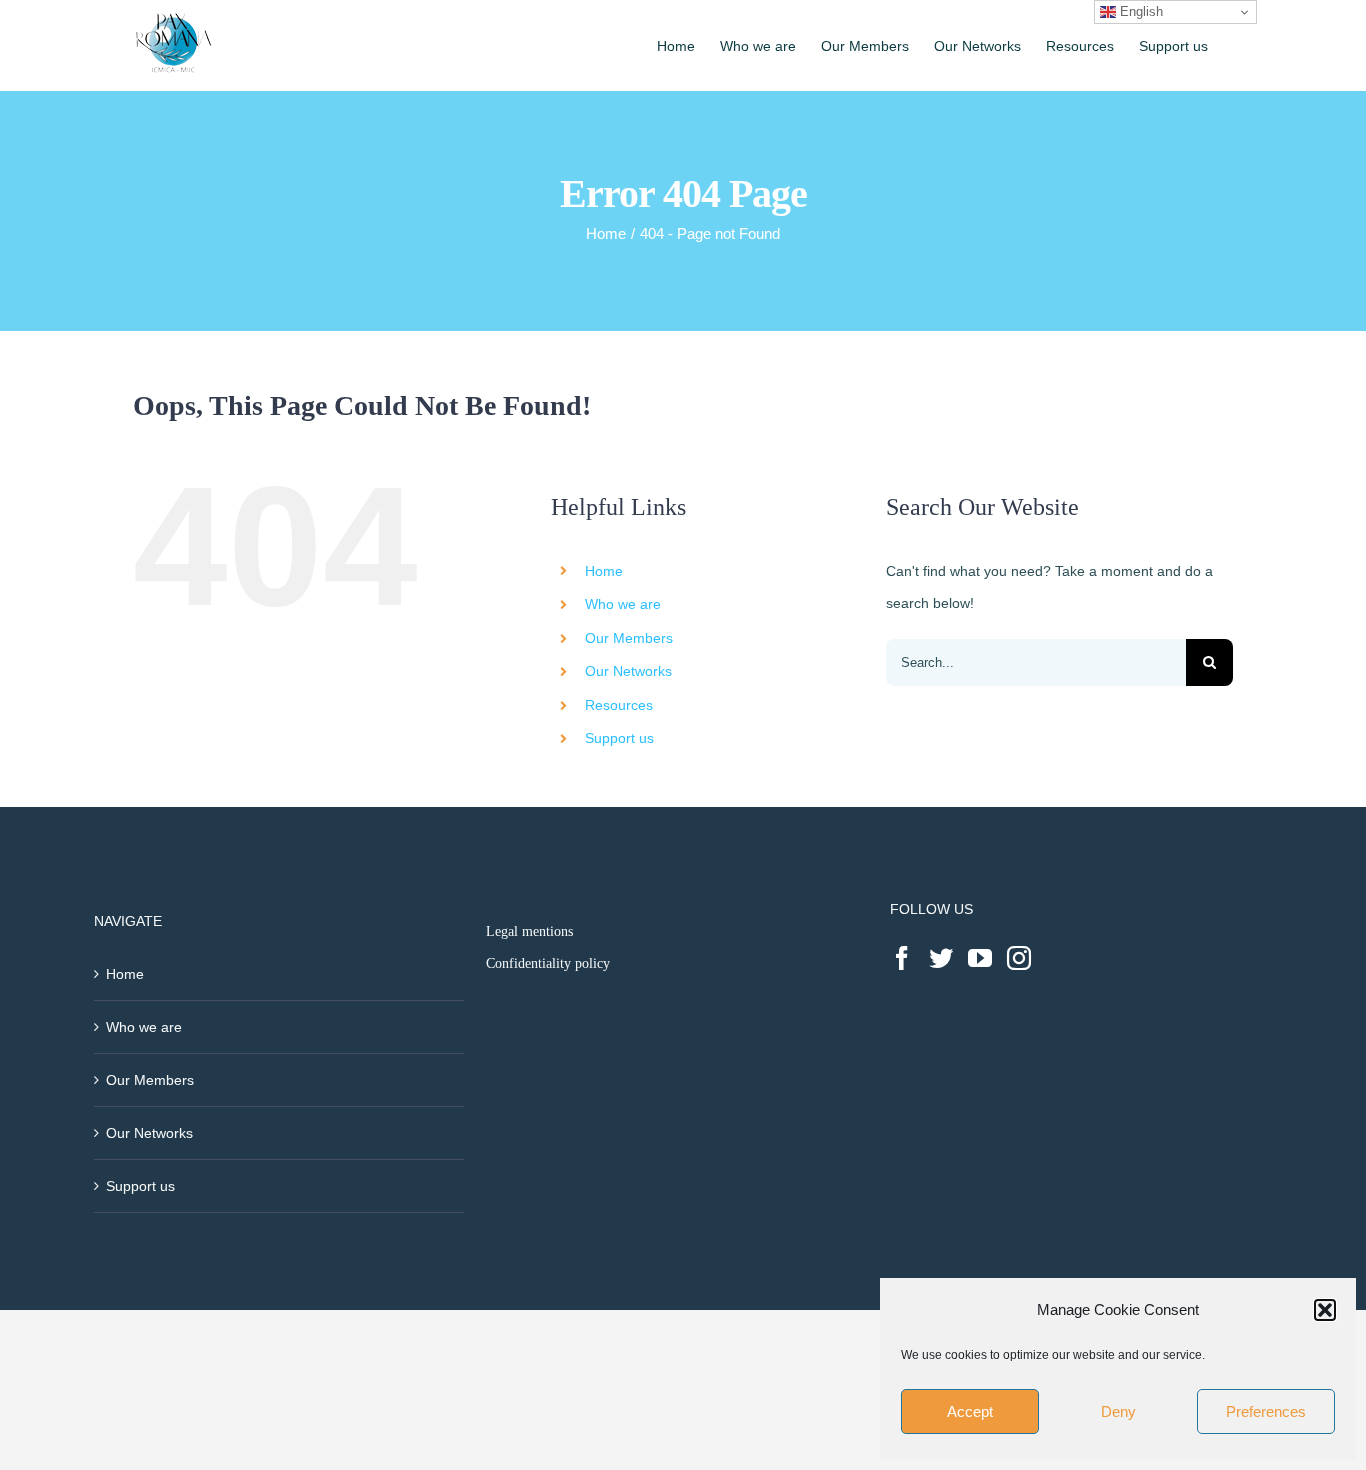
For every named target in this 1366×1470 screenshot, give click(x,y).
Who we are (623, 604)
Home (604, 571)
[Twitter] (941, 958)
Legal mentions (529, 931)
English (1139, 11)
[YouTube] (980, 958)
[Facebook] (902, 958)
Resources (619, 705)
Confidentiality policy (548, 963)
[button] (1325, 1310)
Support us (619, 738)
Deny (1118, 1411)
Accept (970, 1411)
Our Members (629, 638)
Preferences (1266, 1411)
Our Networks (628, 671)
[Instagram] (1019, 958)
